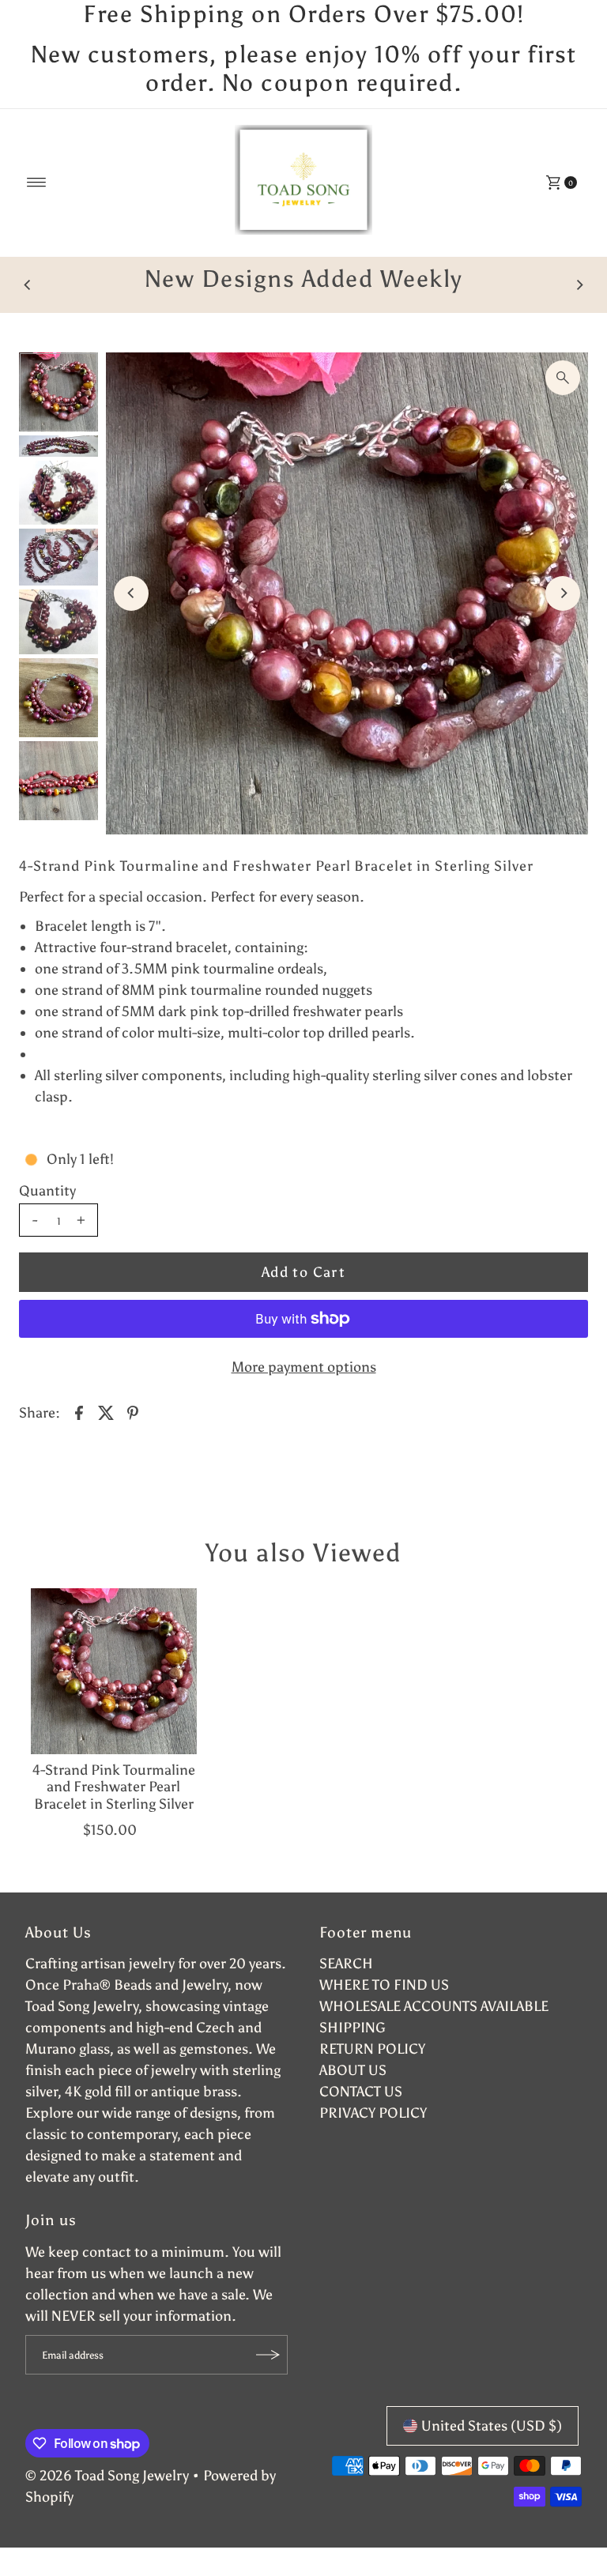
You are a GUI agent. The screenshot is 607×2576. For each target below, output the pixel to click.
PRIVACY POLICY (373, 2113)
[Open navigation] (37, 183)
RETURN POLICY (372, 2049)
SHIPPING (353, 2028)
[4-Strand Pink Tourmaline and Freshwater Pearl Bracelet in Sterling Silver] (114, 1671)
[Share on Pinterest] (133, 1411)
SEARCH (346, 1964)
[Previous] (28, 284)
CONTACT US (361, 2092)
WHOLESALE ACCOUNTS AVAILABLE (434, 2006)
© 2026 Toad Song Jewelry (107, 2476)
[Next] (579, 284)
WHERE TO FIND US (384, 1985)
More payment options (304, 1367)
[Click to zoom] (563, 378)
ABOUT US (353, 2070)
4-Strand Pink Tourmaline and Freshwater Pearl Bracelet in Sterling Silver (114, 1787)
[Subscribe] (268, 2355)
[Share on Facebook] (79, 1411)
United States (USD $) (492, 2426)
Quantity (47, 1191)
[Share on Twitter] (106, 1411)
